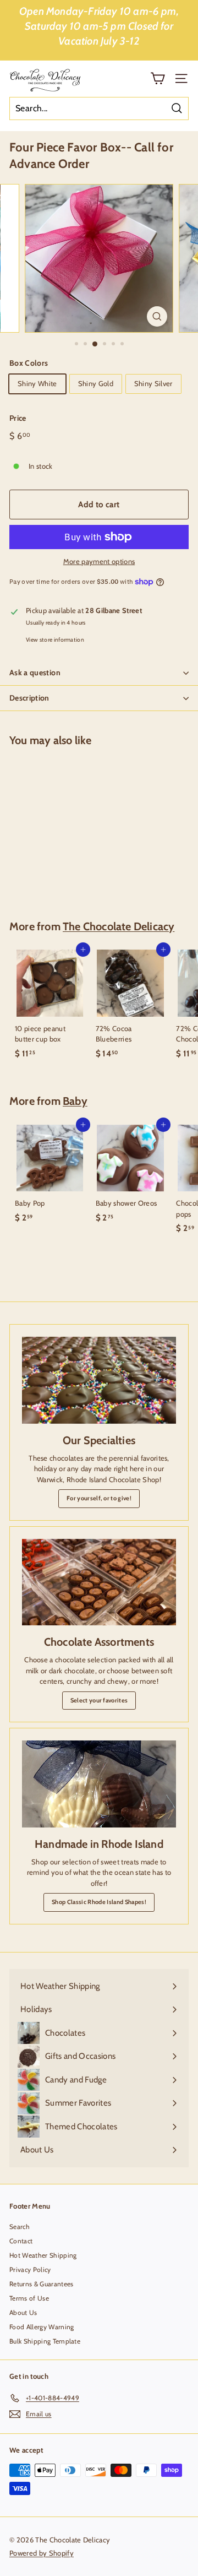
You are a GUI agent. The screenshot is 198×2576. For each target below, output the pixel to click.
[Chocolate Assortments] (99, 1582)
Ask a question (35, 673)
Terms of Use (29, 2298)
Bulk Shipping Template (45, 2341)
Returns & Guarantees (42, 2284)
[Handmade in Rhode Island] (99, 1784)
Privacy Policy (30, 2269)
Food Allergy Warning (42, 2327)
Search (20, 2227)
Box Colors (29, 363)
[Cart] (158, 78)
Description (29, 698)
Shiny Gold (96, 383)
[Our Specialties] (99, 1380)
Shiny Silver (153, 383)
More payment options (99, 561)
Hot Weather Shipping (43, 2255)
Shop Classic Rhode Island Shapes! (99, 1902)
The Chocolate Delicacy (119, 926)
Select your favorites (99, 1700)
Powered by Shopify (42, 2553)
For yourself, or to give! (99, 1498)
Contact (21, 2241)
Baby (75, 1101)
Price (18, 418)
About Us (23, 2312)
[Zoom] (157, 316)
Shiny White (37, 383)
